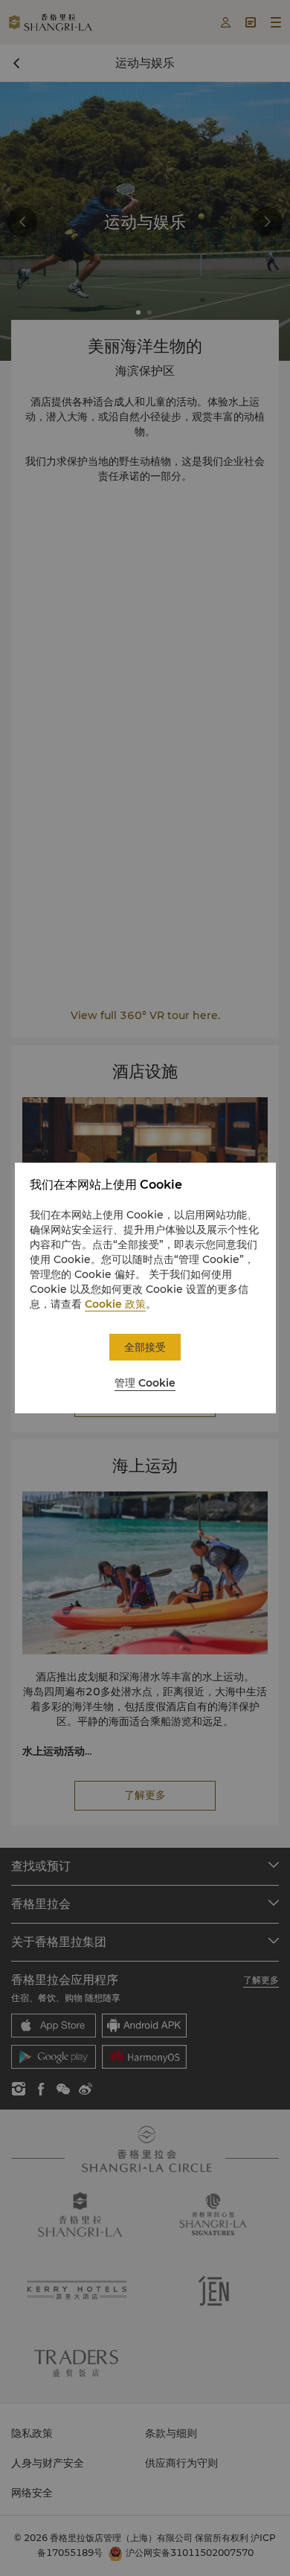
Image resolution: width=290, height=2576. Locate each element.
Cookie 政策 (115, 1304)
